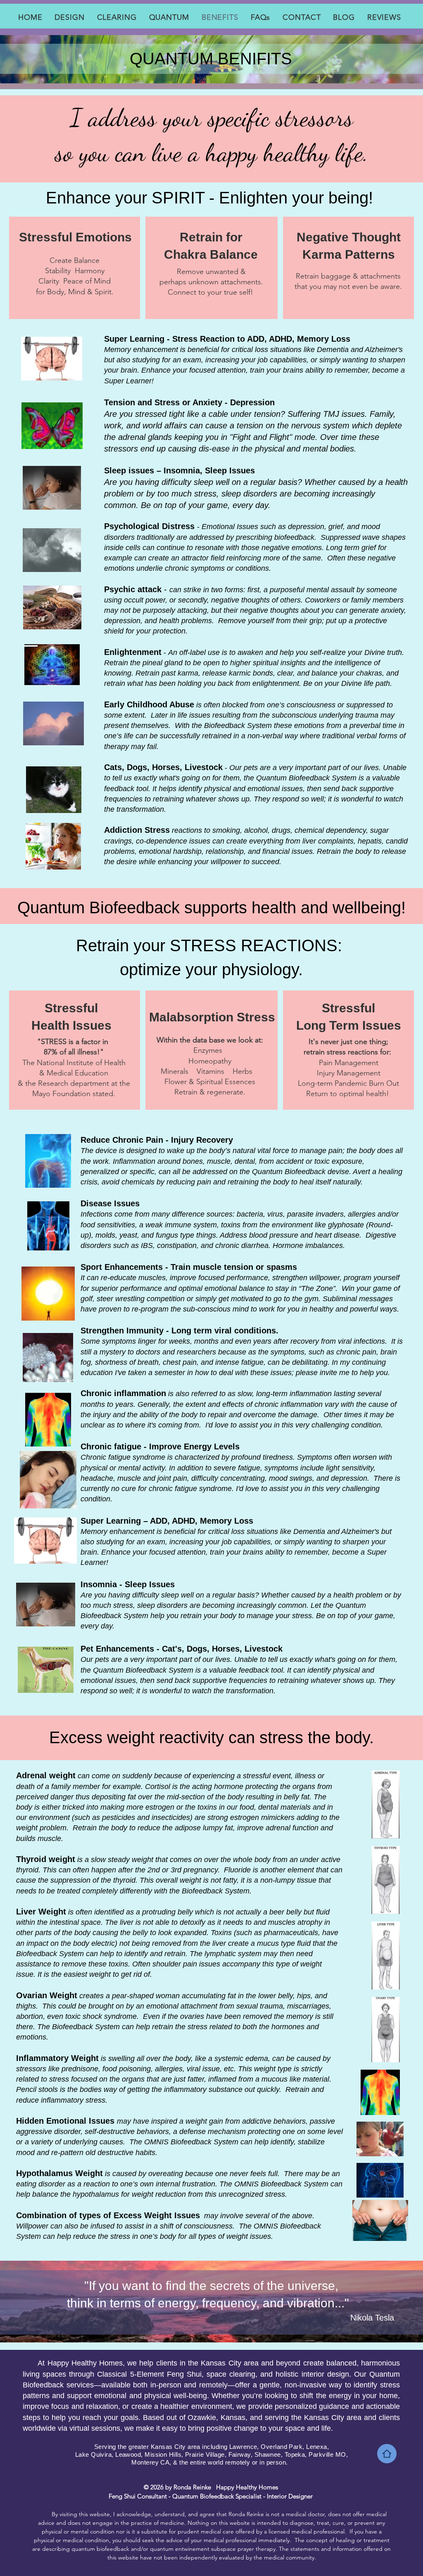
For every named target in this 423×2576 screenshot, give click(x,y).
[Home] (387, 2454)
